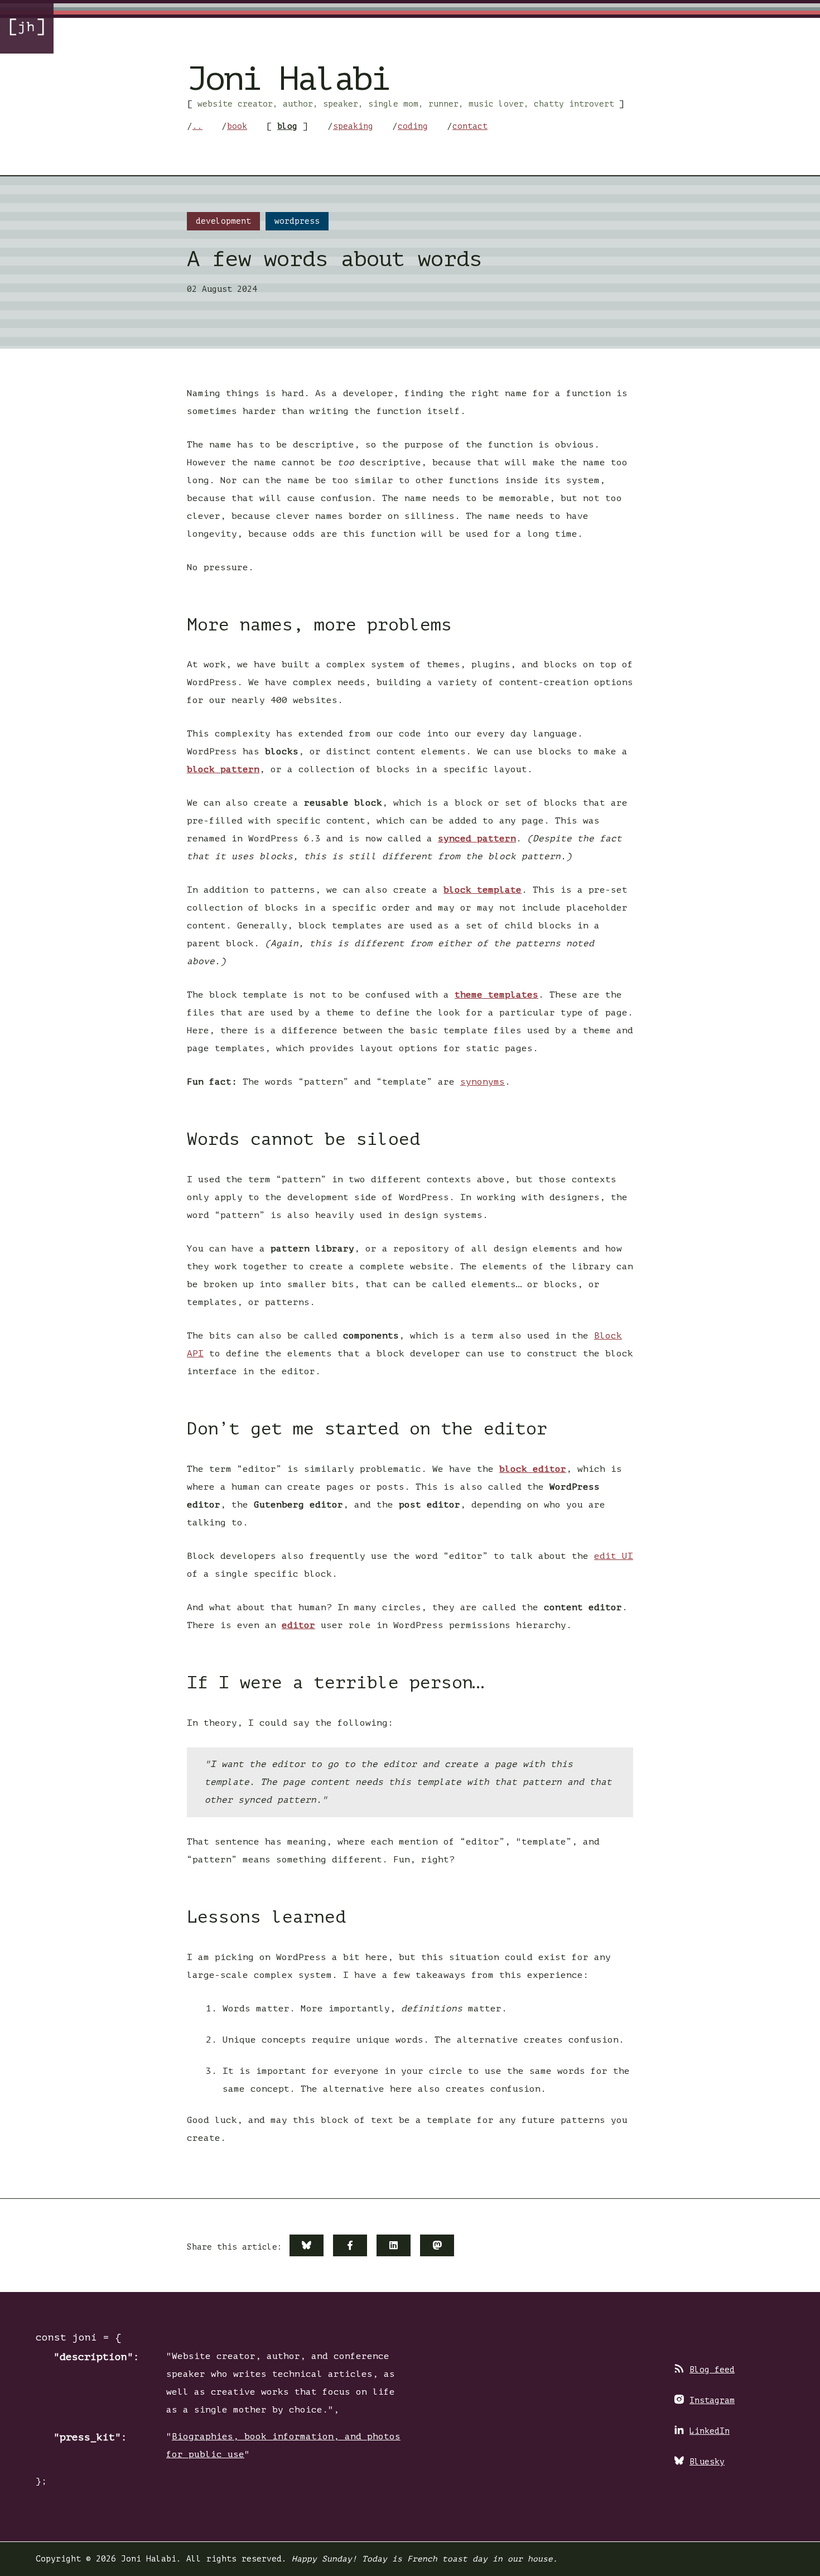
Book (237, 126)
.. (197, 126)
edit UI (614, 1556)
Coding (413, 126)
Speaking (353, 126)
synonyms (483, 1082)
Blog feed (712, 2370)
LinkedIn (710, 2431)
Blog (287, 126)
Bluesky (707, 2462)
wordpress (297, 221)
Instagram (712, 2400)
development (223, 221)
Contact (470, 126)
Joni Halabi (288, 79)
